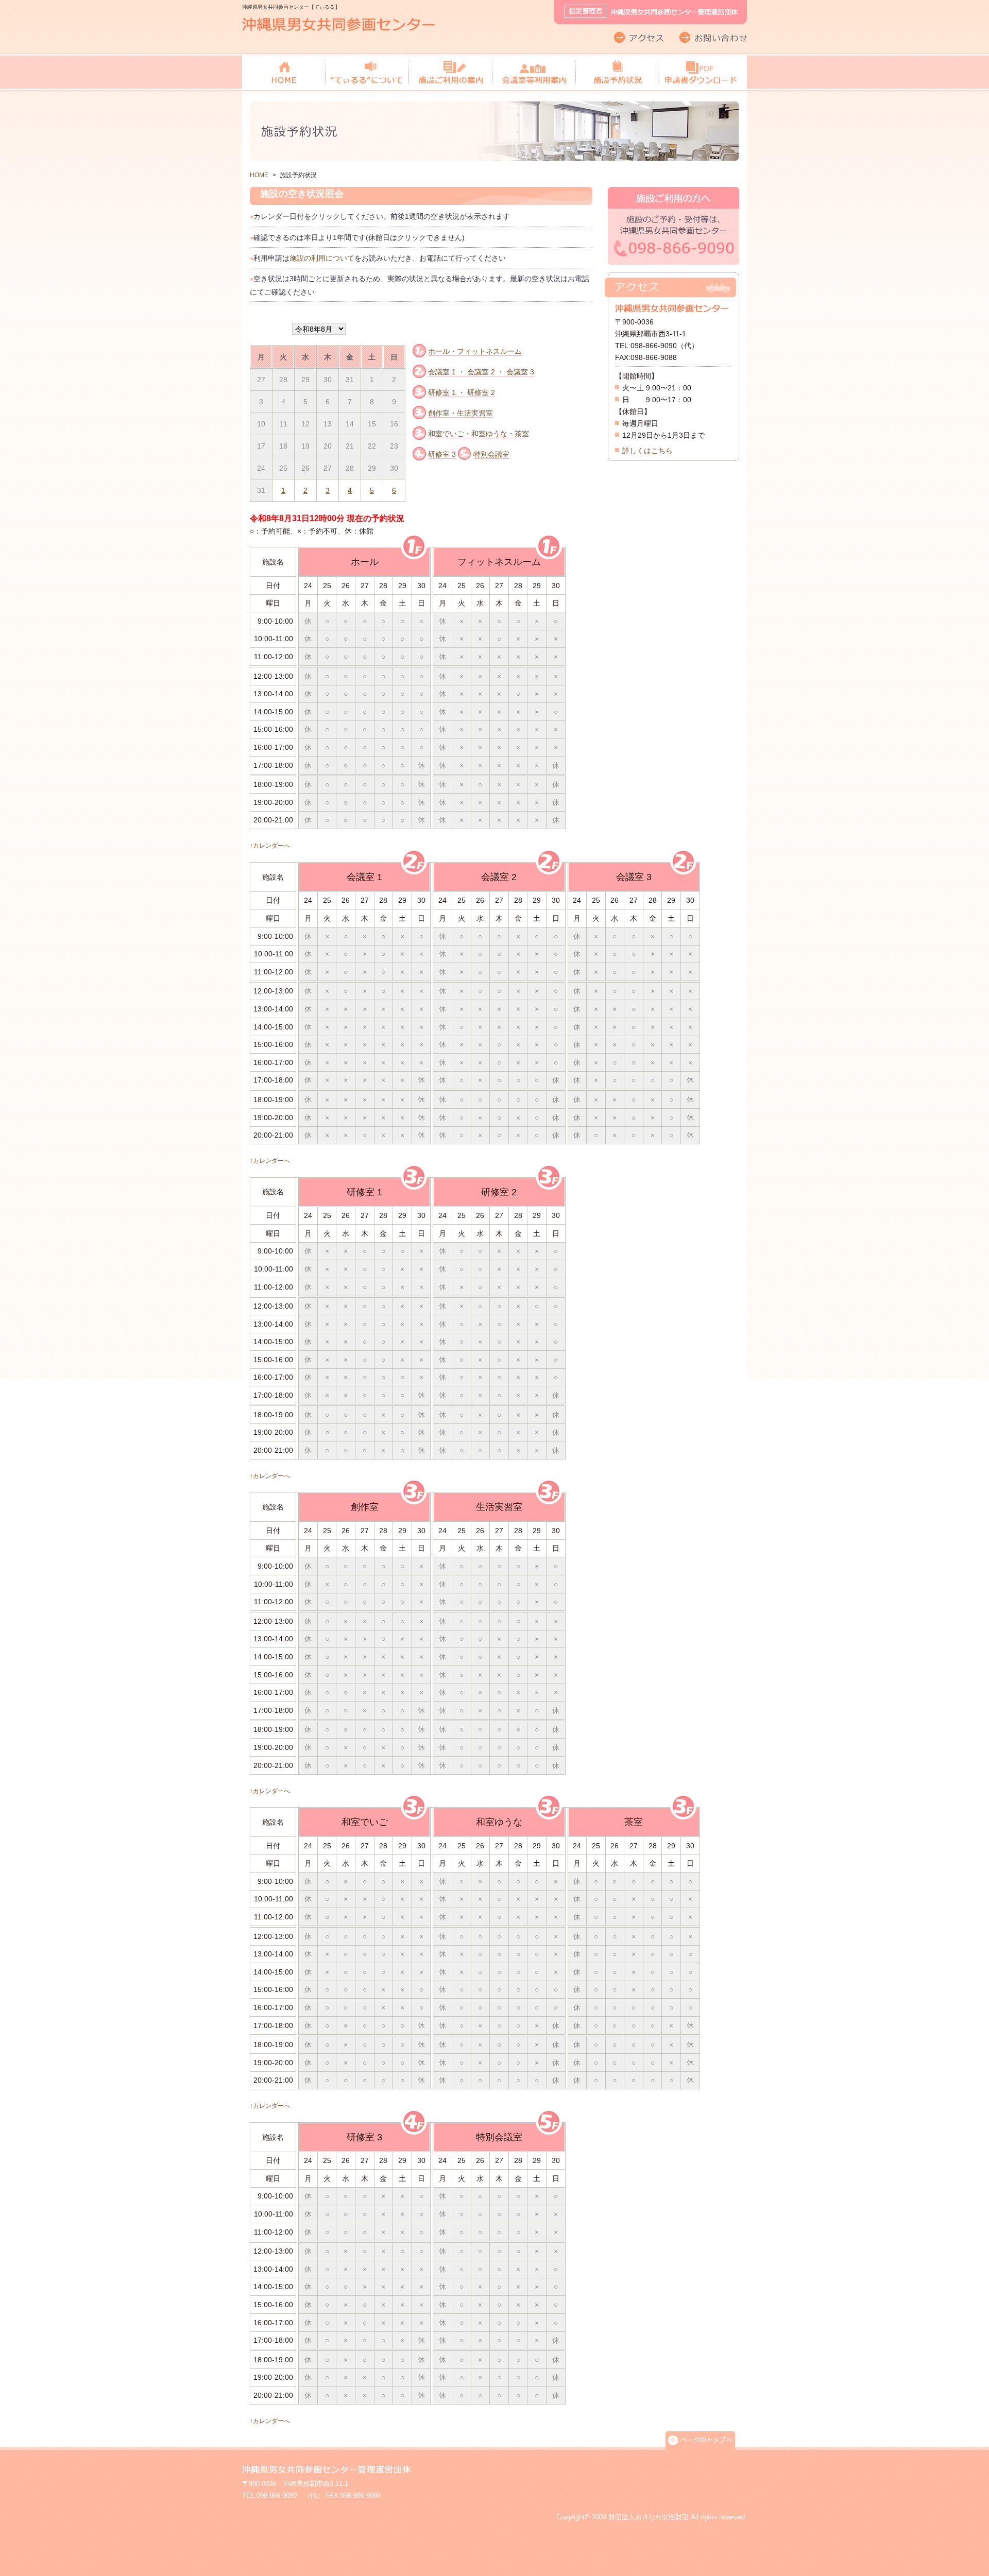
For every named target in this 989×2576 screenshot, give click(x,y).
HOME (259, 175)
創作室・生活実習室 (461, 413)
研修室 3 (442, 454)
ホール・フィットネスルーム (475, 351)
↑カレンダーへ (270, 845)
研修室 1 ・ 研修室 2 (462, 392)
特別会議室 (491, 454)
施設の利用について (322, 258)
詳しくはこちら (647, 451)
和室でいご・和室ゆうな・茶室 (479, 434)
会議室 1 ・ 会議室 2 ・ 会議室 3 (481, 372)
